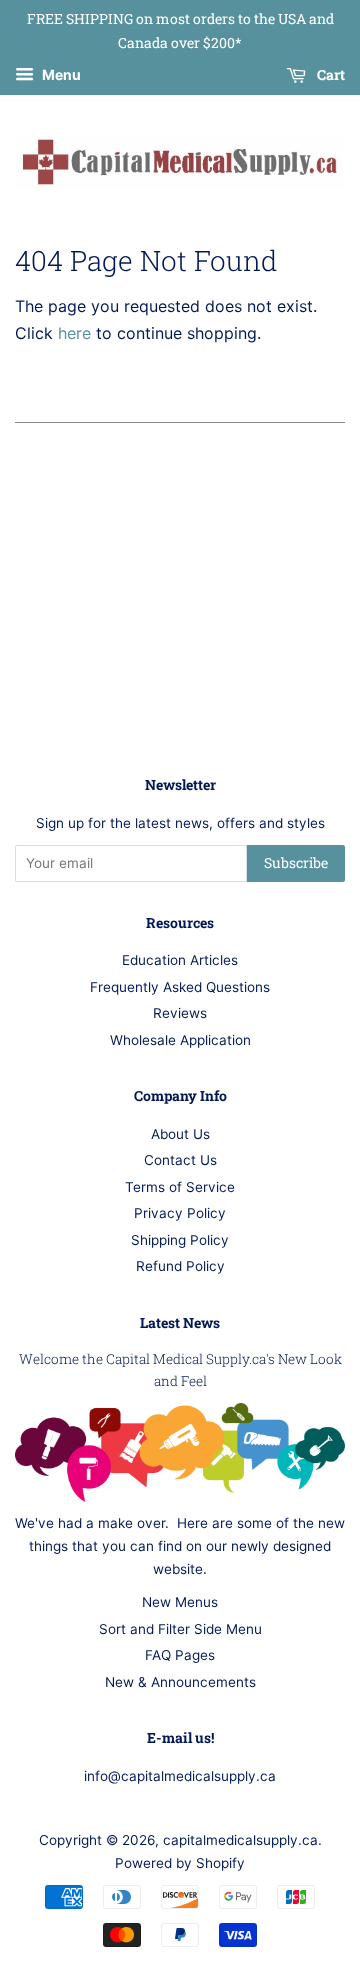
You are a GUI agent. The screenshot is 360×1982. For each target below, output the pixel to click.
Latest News (180, 1322)
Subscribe (296, 862)
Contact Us (180, 1160)
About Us (180, 1134)
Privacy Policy (180, 1213)
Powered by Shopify (180, 1863)
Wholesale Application (180, 1040)
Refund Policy (180, 1266)
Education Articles (180, 960)
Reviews (180, 1013)
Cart (329, 74)
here (74, 333)
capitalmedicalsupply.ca (240, 1840)
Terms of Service (180, 1187)
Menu (60, 74)
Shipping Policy (180, 1240)
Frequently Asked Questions (180, 987)
